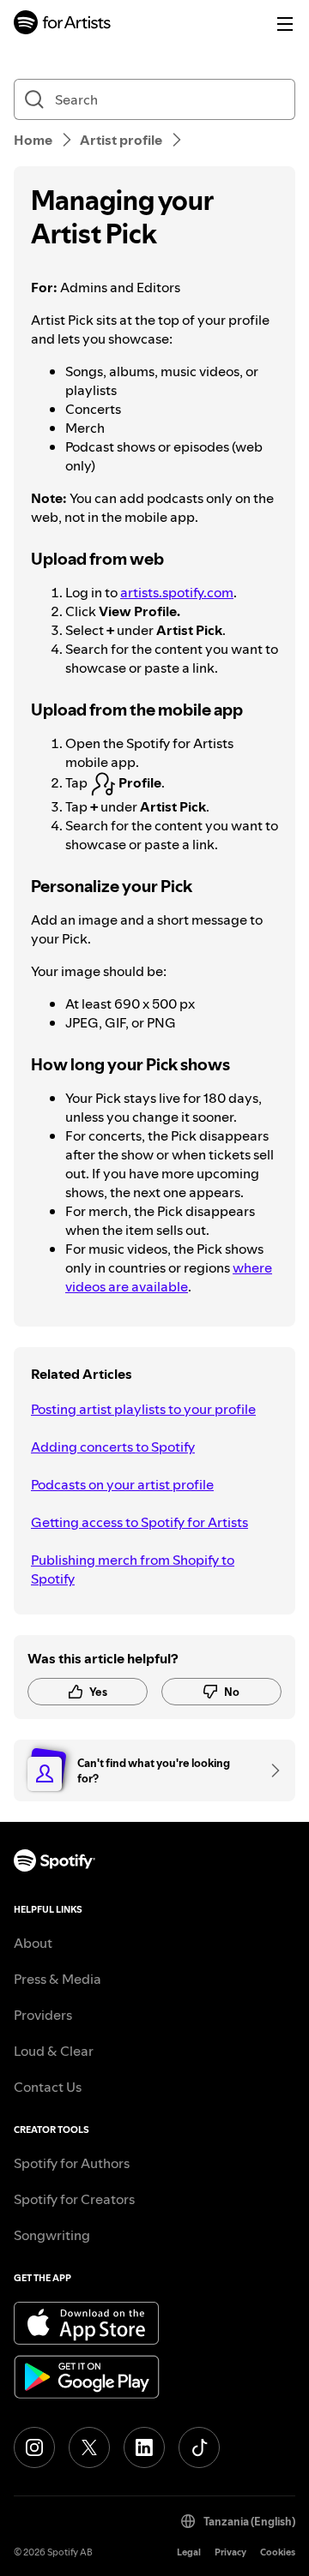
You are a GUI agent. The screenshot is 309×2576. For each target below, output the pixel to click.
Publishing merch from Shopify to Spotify (133, 1569)
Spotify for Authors (72, 2163)
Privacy (230, 2552)
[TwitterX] (89, 2447)
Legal (189, 2552)
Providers (43, 2015)
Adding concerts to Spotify (113, 1447)
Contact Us (48, 2087)
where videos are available (169, 1277)
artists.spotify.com (177, 592)
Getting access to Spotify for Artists (139, 1522)
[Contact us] (270, 1770)
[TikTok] (199, 2447)
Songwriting (52, 2235)
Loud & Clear (54, 2051)
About (33, 1943)
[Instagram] (34, 2447)
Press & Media (58, 1979)
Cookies (278, 2552)
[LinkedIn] (144, 2447)
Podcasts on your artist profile (122, 1484)
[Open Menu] (285, 24)
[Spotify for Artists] (63, 24)
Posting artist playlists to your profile (143, 1409)
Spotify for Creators (74, 2199)
